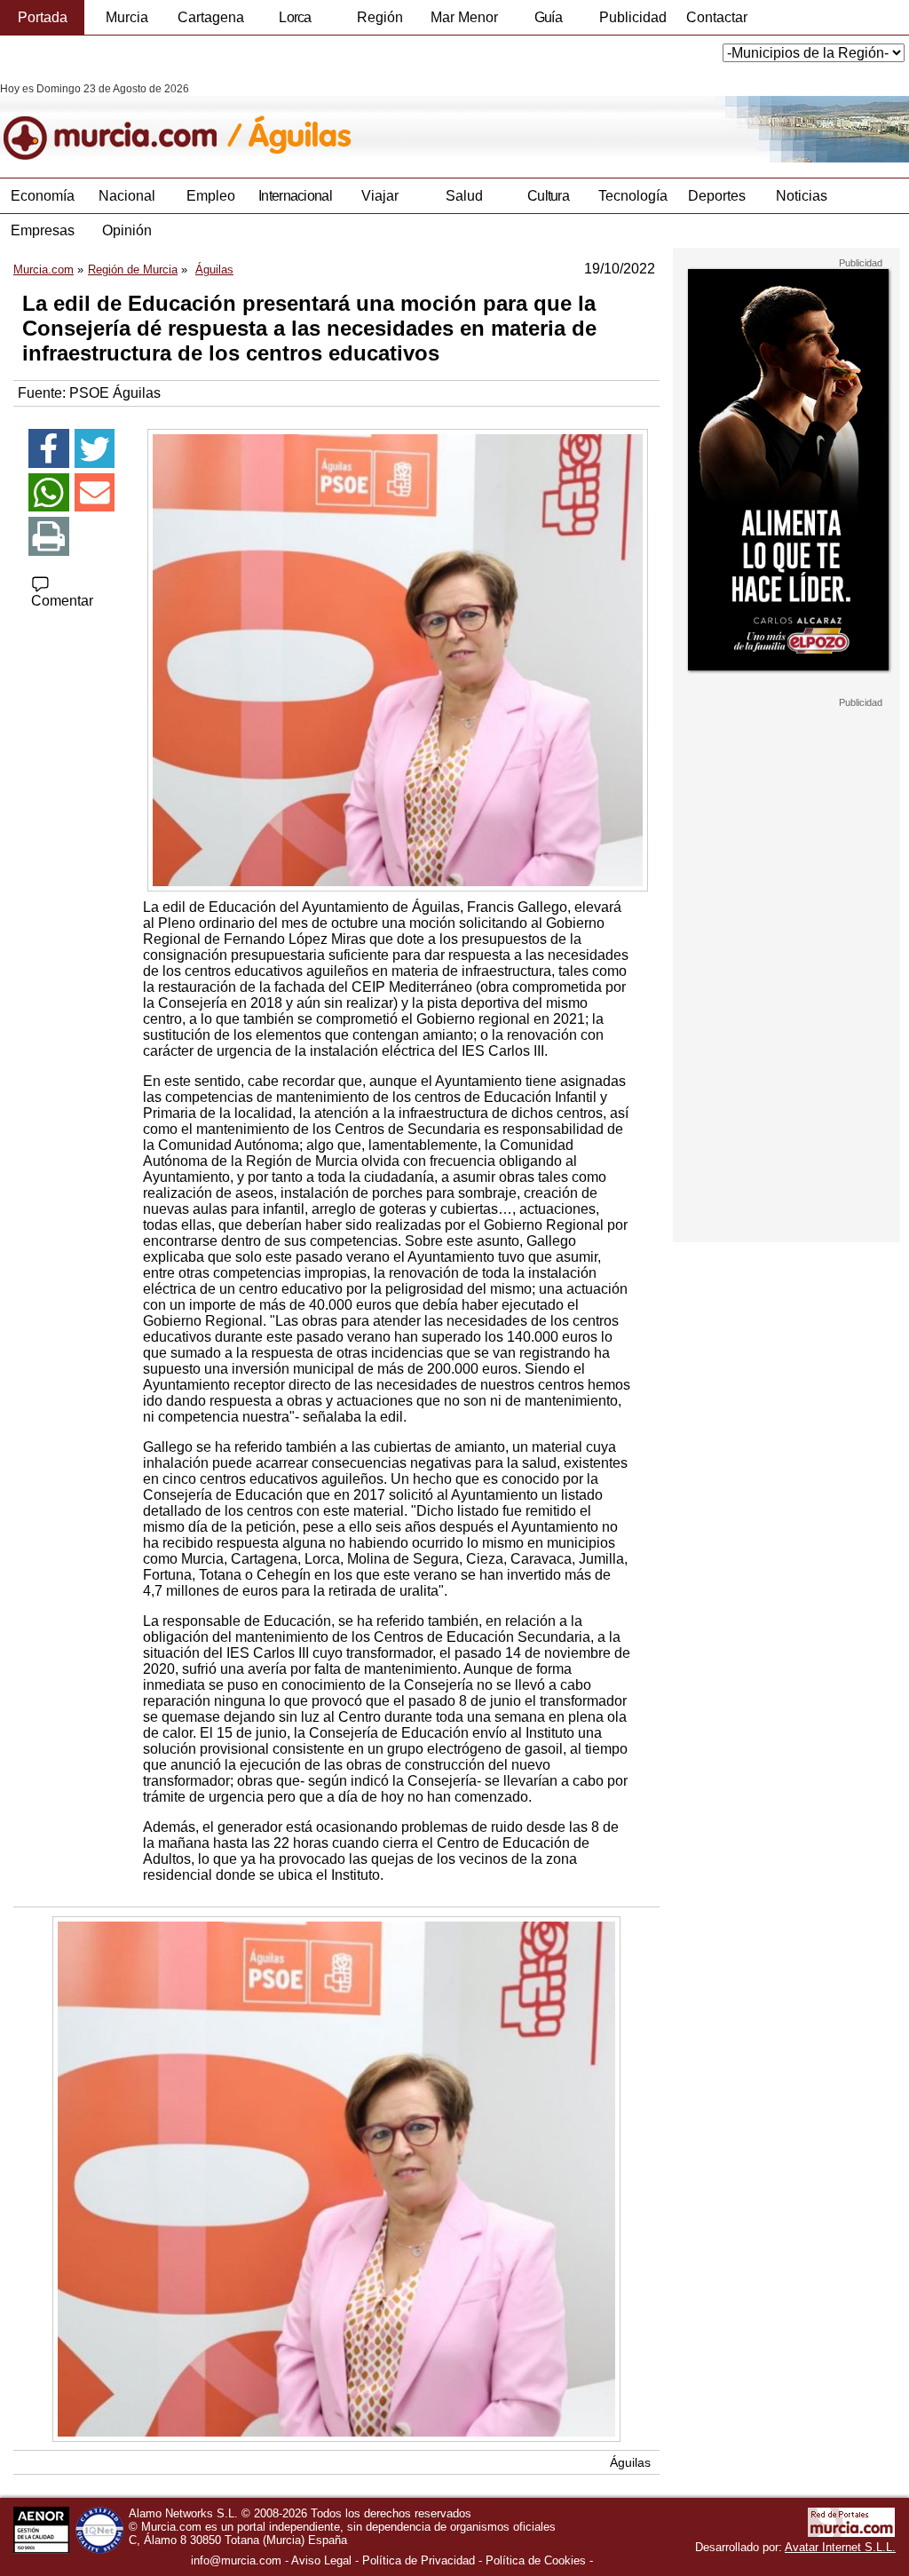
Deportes (717, 196)
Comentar (62, 601)
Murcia (127, 17)
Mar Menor (464, 17)
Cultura (548, 196)
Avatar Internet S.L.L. (840, 2547)
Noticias (802, 196)
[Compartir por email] (95, 493)
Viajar (380, 196)
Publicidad (633, 17)
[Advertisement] (786, 975)
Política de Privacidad (419, 2560)
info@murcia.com (236, 2560)
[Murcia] (122, 123)
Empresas (43, 230)
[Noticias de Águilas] (433, 123)
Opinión (127, 230)
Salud (464, 196)
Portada (43, 17)
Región (380, 17)
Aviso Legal (321, 2560)
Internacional (295, 196)
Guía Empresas (548, 22)
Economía (43, 196)
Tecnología (633, 196)
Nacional (127, 196)
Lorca (295, 17)
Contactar (717, 17)
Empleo (211, 196)
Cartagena (211, 17)
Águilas (630, 2462)
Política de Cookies (536, 2560)
